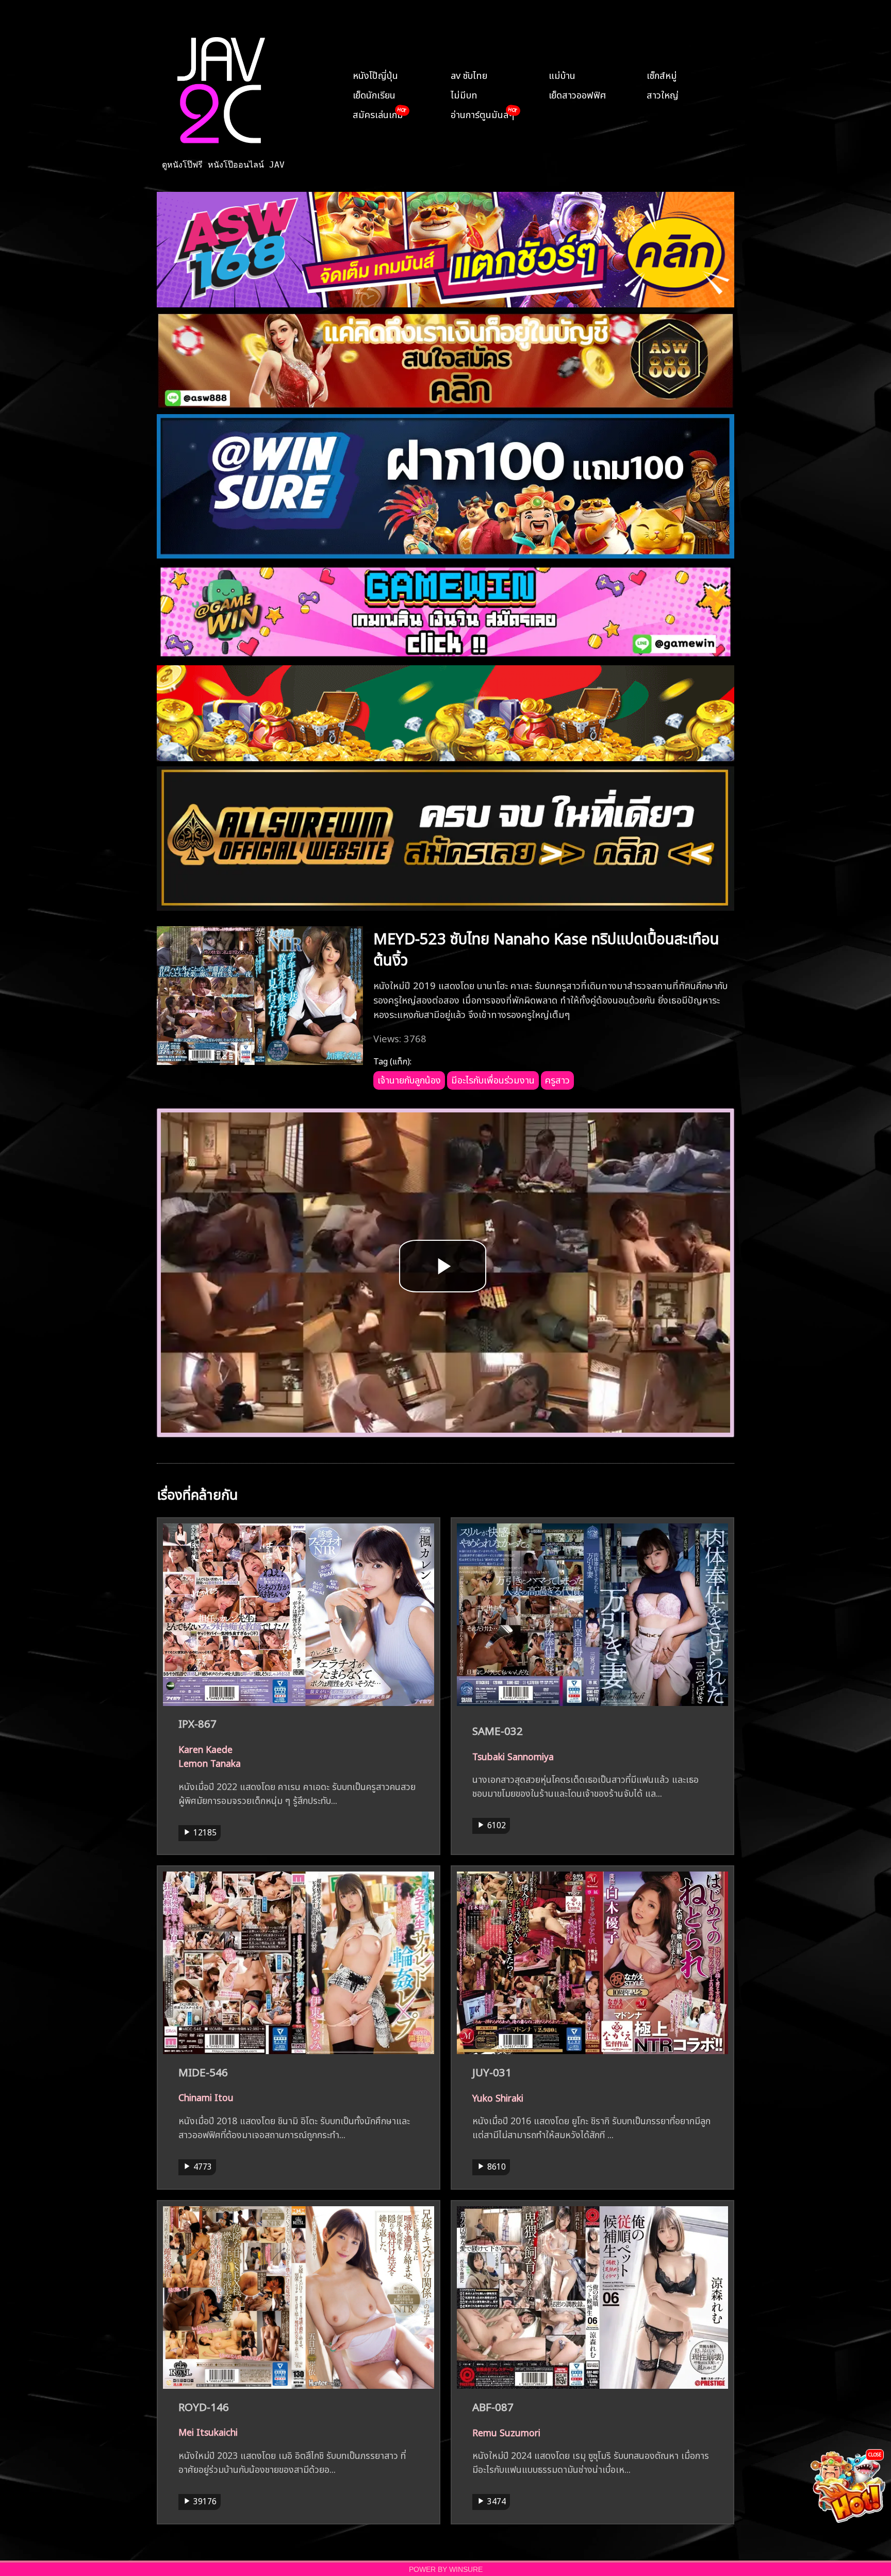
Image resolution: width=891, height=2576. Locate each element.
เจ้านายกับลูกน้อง (409, 1079)
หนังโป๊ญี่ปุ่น (375, 74)
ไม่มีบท (464, 94)
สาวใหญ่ (663, 94)
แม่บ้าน (562, 74)
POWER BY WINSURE (446, 2570)
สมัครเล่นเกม (378, 113)
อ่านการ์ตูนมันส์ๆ (482, 113)
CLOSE (875, 2454)
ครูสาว (557, 1079)
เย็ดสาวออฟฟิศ (577, 94)
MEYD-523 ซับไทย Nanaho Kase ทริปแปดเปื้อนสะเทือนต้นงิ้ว (546, 947)
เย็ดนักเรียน (374, 94)
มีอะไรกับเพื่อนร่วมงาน (493, 1079)
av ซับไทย (469, 74)
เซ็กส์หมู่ (662, 74)
